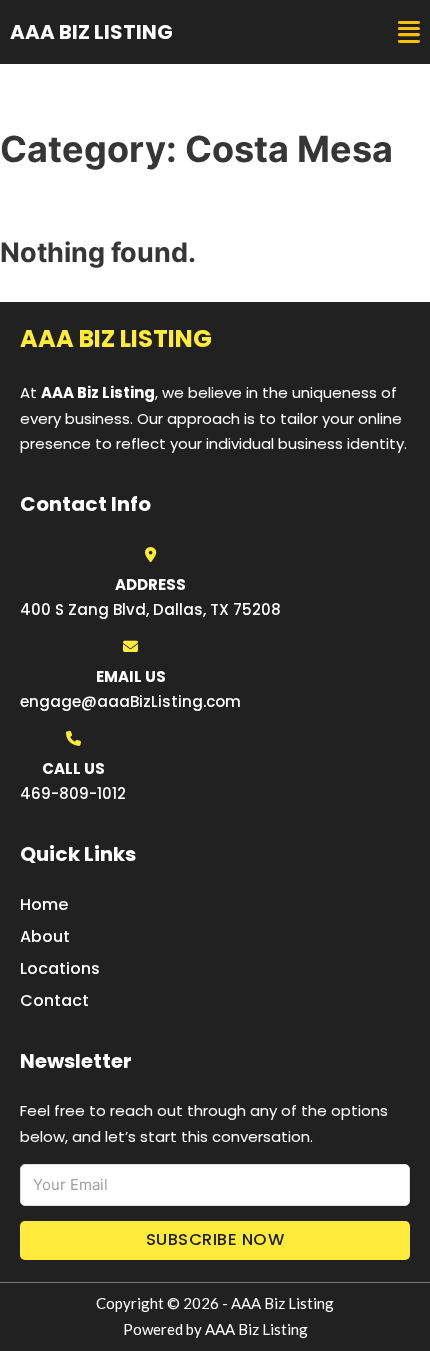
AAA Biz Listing (91, 32)
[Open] (409, 32)
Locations (60, 968)
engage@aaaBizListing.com (130, 701)
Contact (54, 1000)
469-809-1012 (73, 793)
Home (44, 904)
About (45, 936)
